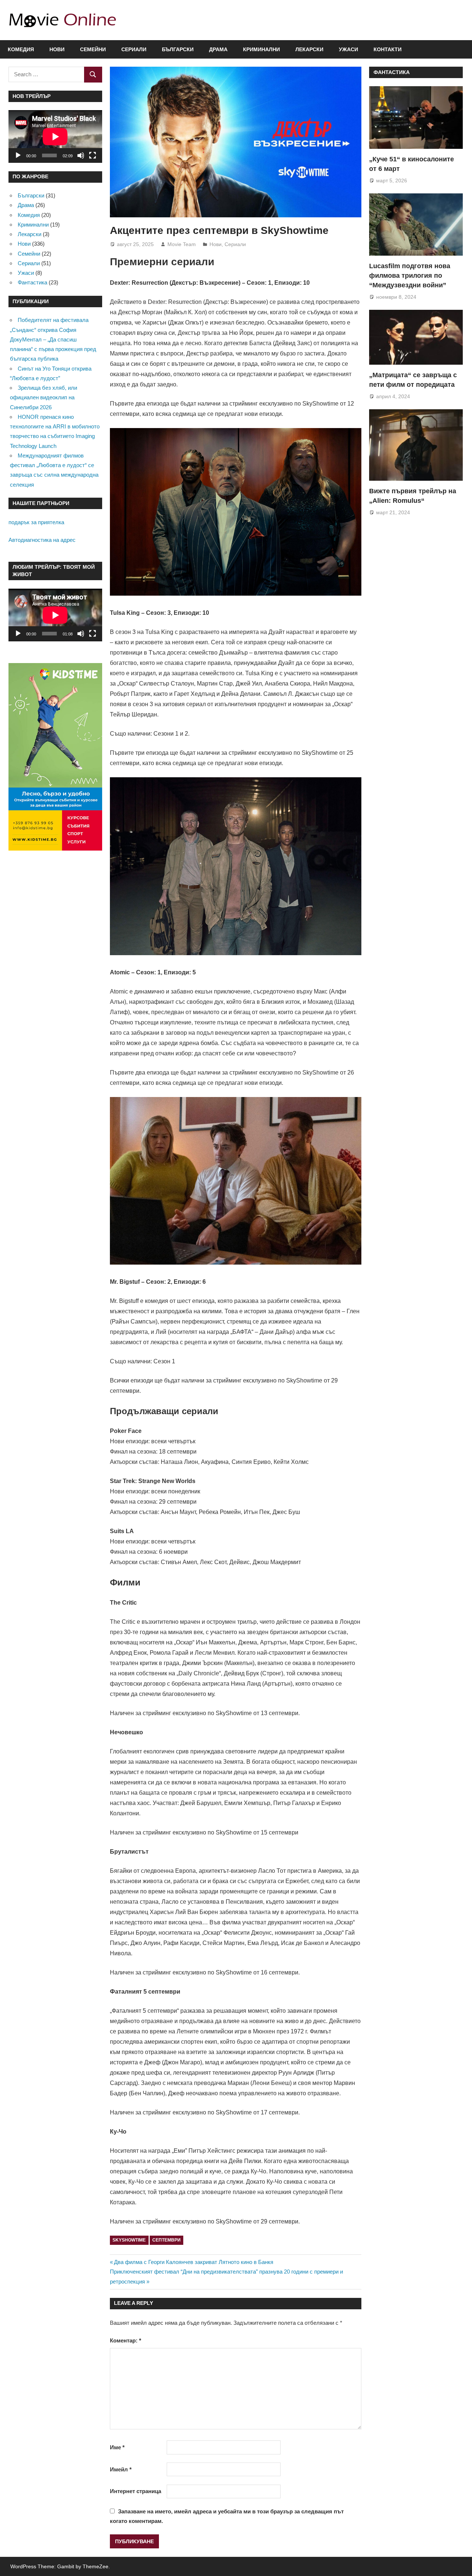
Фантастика (32, 282)
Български (178, 49)
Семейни (93, 49)
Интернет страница (136, 2491)
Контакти (388, 49)
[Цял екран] (93, 155)
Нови (57, 49)
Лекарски (309, 49)
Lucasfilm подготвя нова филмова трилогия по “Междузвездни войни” (410, 276)
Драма (218, 49)
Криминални (261, 49)
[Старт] (18, 155)
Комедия (21, 49)
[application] (55, 136)
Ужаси (348, 49)
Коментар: (126, 2340)
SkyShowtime (129, 2240)
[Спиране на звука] (81, 155)
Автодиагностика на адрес (42, 540)
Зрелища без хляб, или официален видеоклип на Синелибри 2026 (44, 397)
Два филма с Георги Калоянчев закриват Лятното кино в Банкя (193, 2262)
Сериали (134, 49)
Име (117, 2447)
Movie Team (182, 244)
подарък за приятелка (36, 522)
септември (166, 2240)
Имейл (121, 2469)
